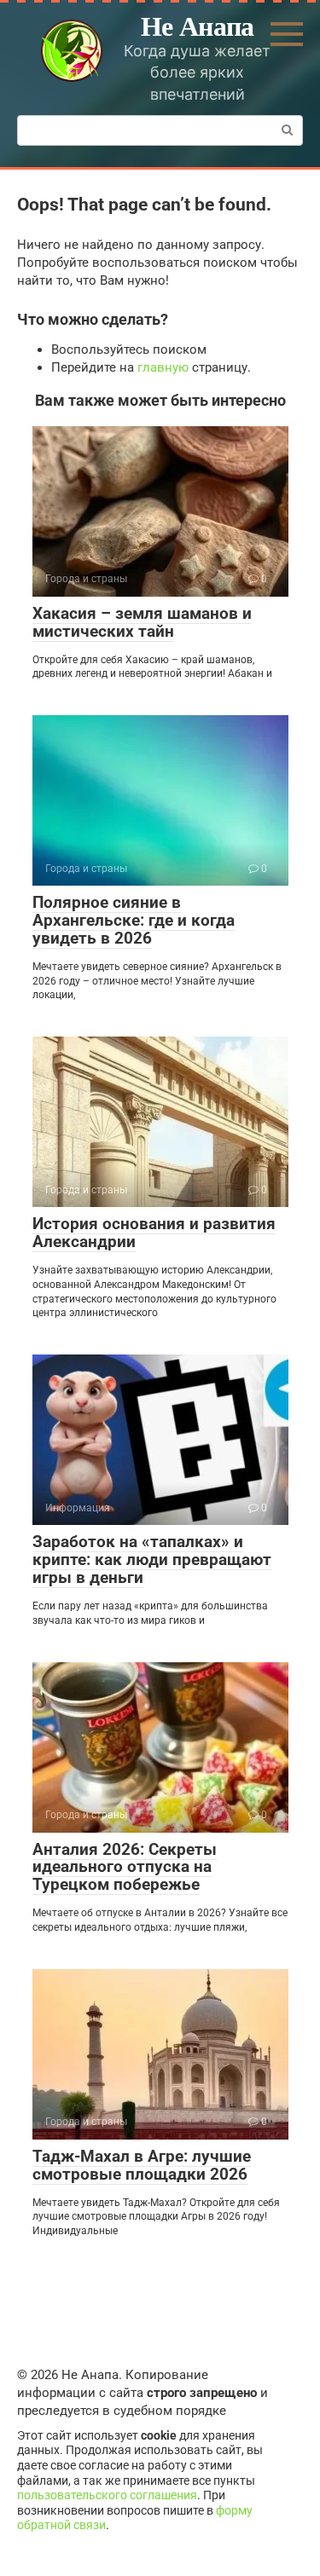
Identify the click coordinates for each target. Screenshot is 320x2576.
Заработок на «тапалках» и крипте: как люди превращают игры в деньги (152, 1559)
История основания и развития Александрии (154, 1233)
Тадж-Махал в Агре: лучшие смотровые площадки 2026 (142, 2165)
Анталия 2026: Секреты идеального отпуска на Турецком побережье (125, 1867)
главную (163, 367)
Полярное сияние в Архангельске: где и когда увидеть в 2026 (134, 920)
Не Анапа (198, 25)
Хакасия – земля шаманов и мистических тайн (142, 622)
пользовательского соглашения (107, 2495)
